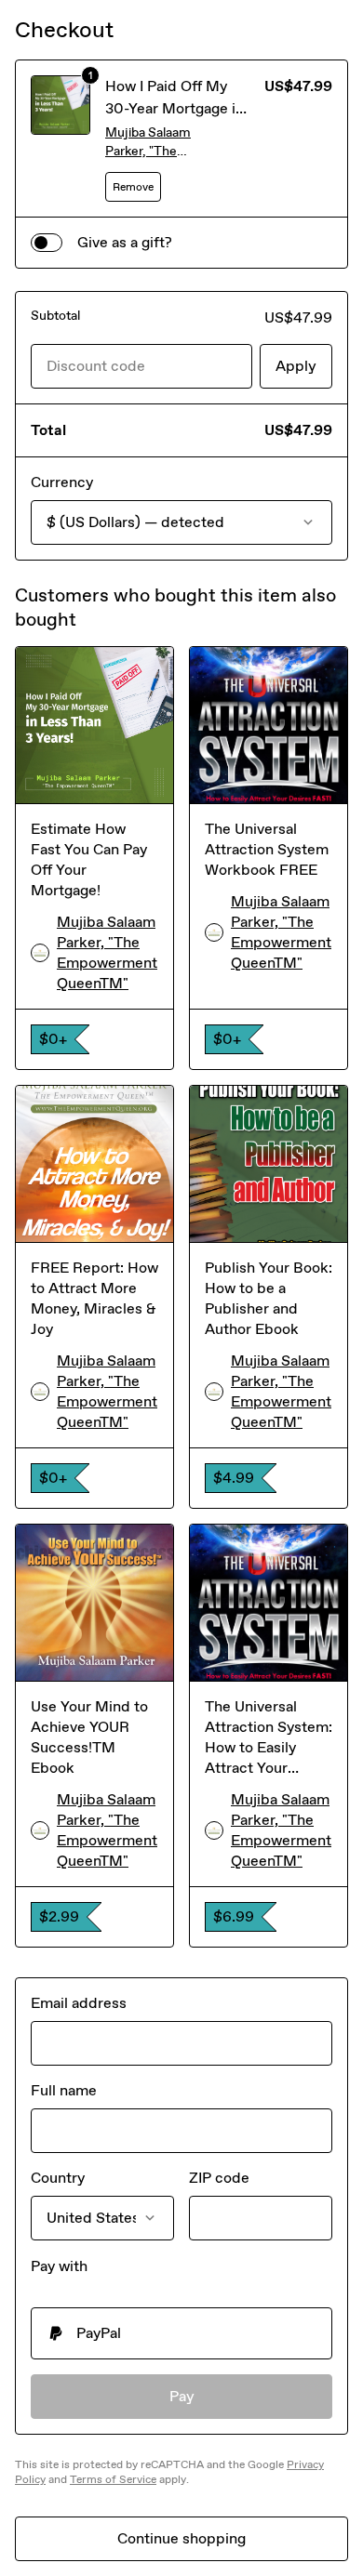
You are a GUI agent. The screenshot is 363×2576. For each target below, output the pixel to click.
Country (58, 2178)
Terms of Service (113, 2479)
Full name (64, 2090)
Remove (133, 187)
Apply (296, 366)
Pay (182, 2396)
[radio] (181, 2333)
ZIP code (219, 2178)
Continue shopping (181, 2538)
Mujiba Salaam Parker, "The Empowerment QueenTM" (150, 143)
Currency (62, 482)
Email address (79, 2003)
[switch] (47, 243)
